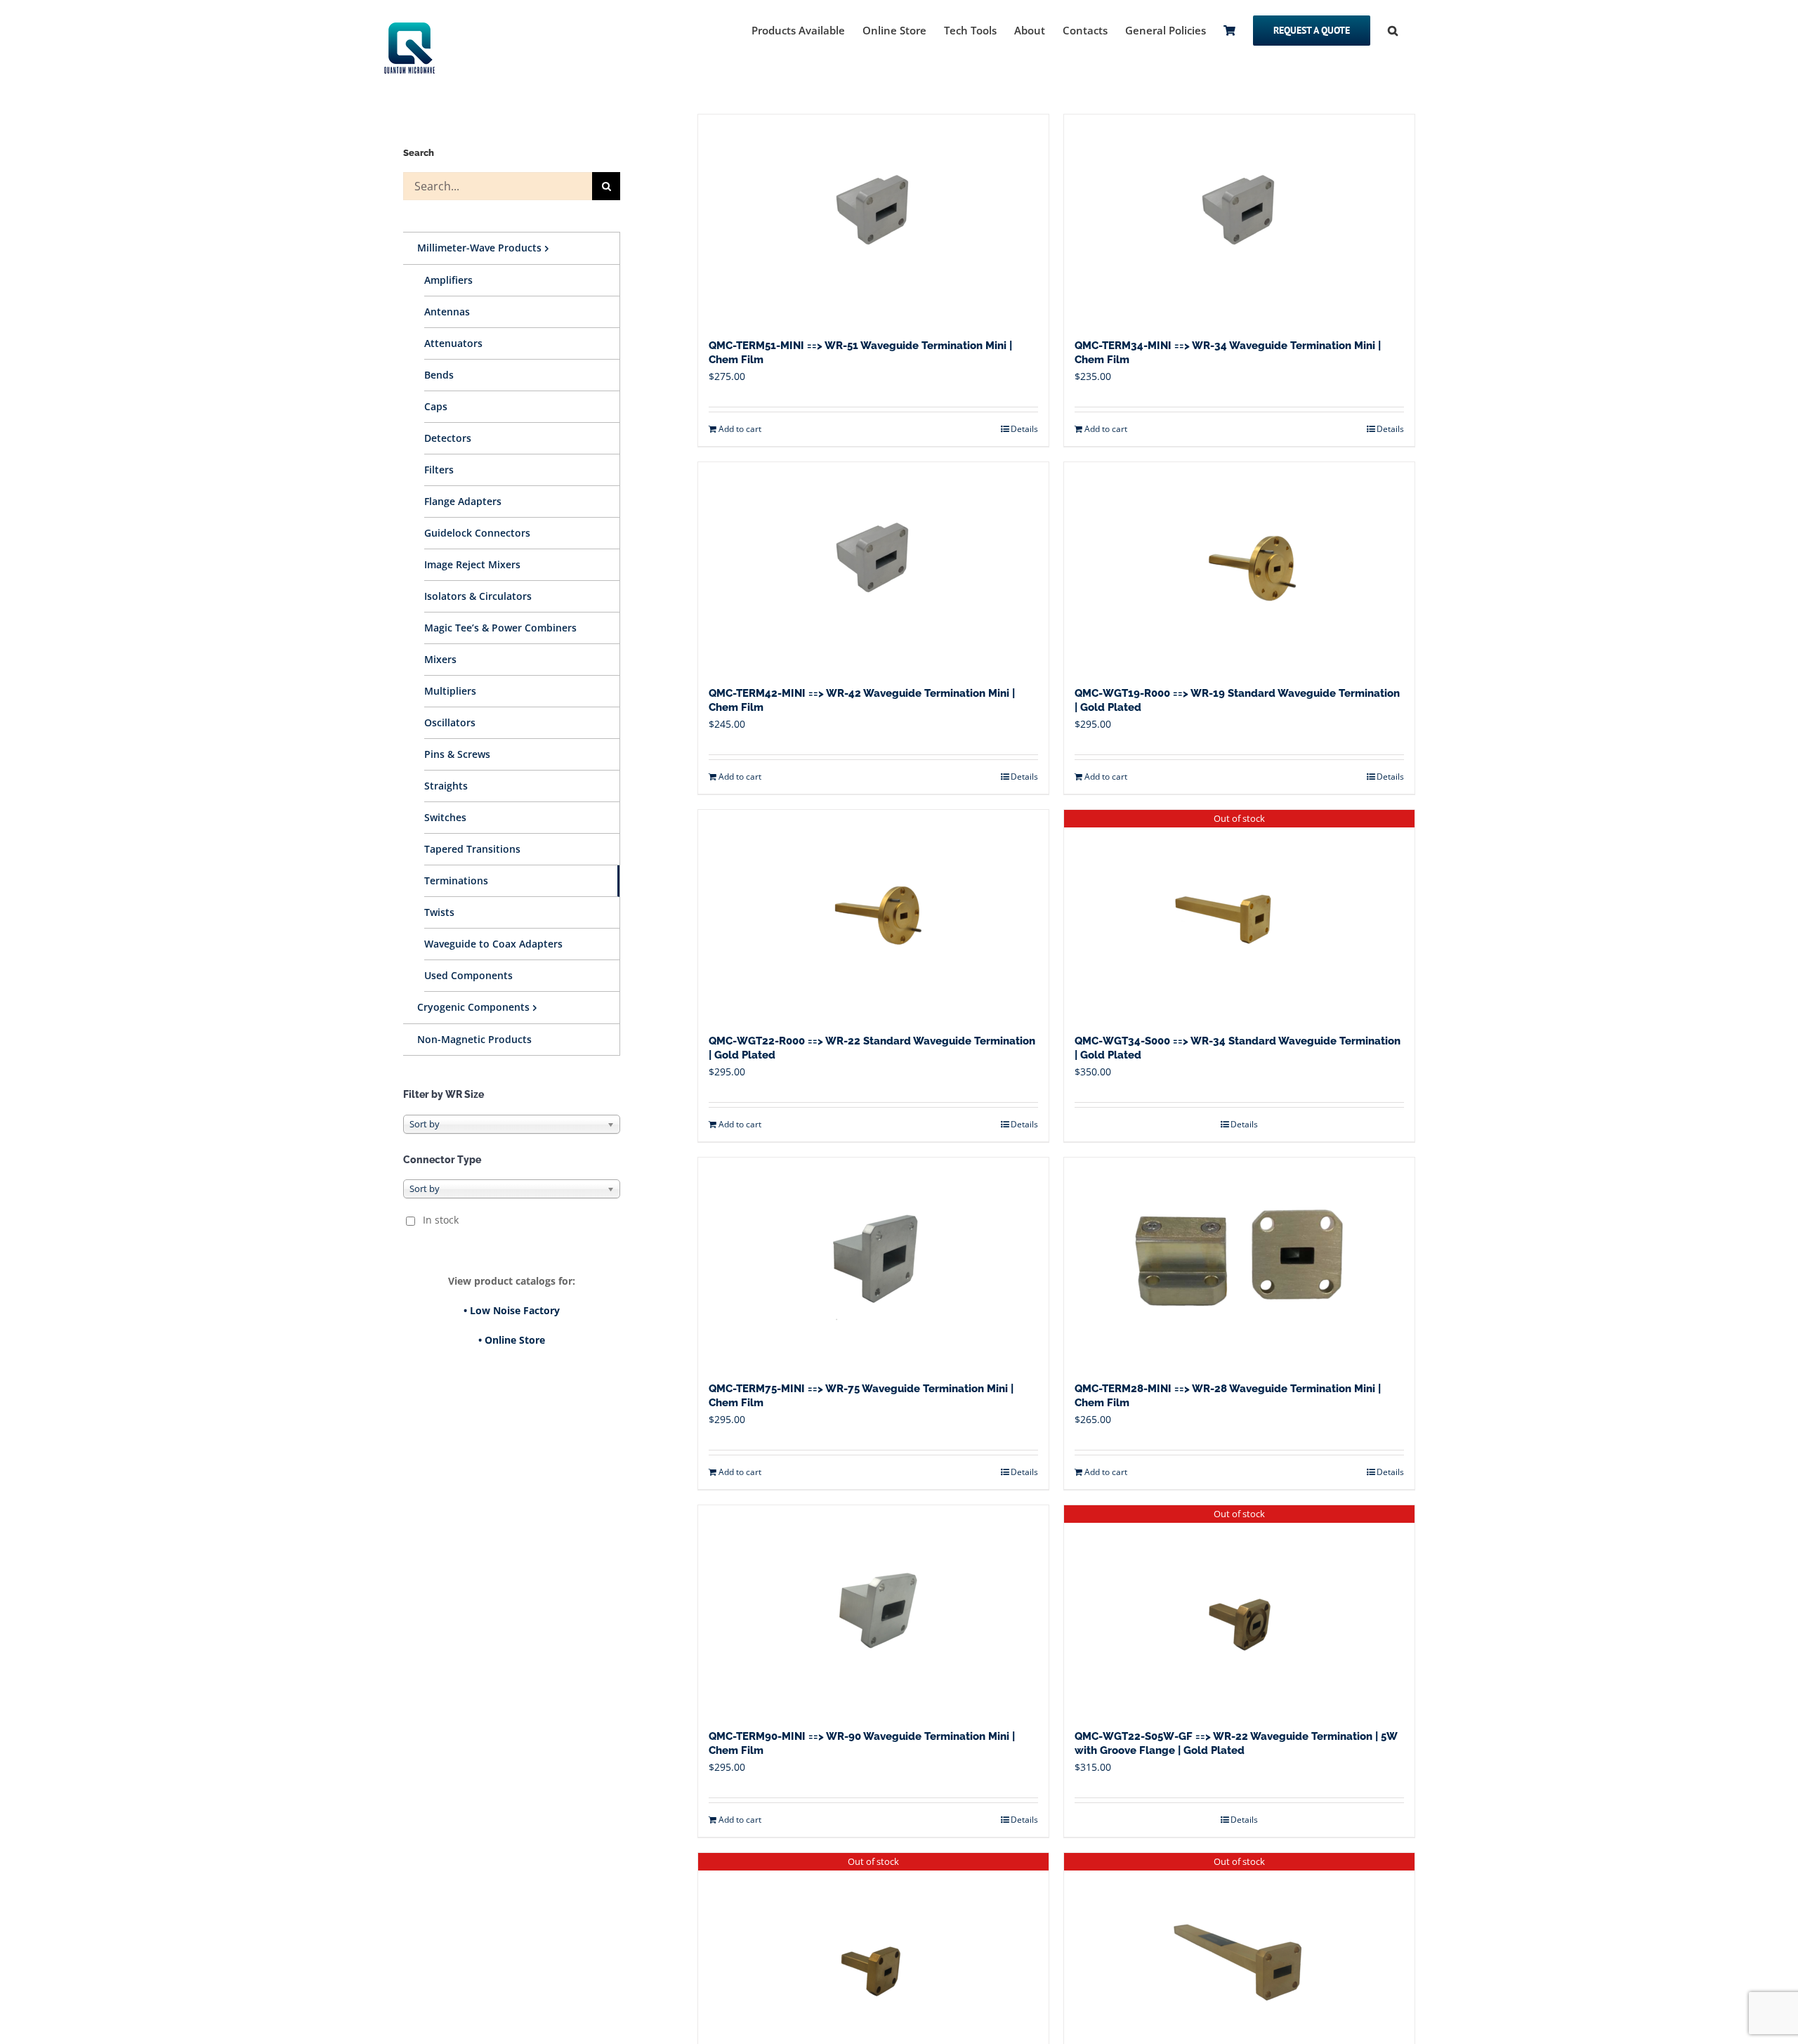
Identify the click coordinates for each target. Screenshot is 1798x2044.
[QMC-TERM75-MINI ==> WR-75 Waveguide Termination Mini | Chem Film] (873, 1263)
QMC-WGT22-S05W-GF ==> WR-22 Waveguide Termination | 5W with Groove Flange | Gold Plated (1236, 1743)
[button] (1393, 30)
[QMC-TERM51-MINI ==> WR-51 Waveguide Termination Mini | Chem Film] (873, 220)
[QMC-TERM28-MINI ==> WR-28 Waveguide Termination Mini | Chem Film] (1239, 1263)
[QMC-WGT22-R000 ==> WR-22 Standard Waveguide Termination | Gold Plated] (873, 915)
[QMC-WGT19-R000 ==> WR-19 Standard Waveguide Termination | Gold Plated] (1239, 568)
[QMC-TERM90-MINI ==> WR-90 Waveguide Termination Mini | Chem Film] (873, 1611)
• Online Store (512, 1340)
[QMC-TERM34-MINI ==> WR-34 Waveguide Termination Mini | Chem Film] (1239, 220)
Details (1024, 429)
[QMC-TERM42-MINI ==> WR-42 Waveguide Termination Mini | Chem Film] (873, 568)
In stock (441, 1220)
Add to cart (740, 429)
